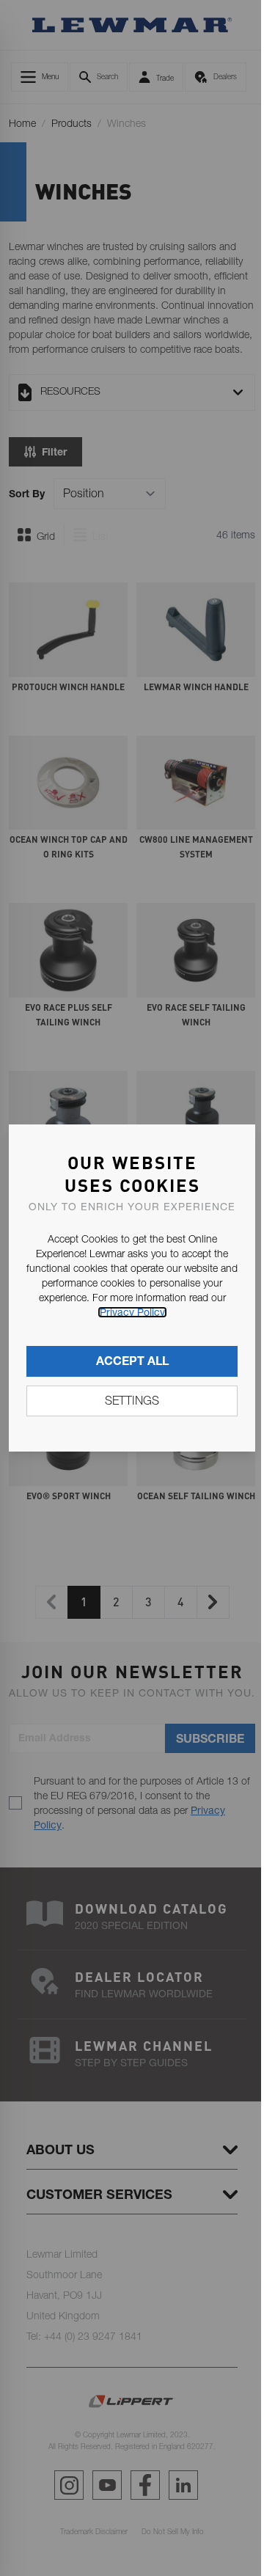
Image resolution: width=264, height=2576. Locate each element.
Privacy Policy (132, 1312)
